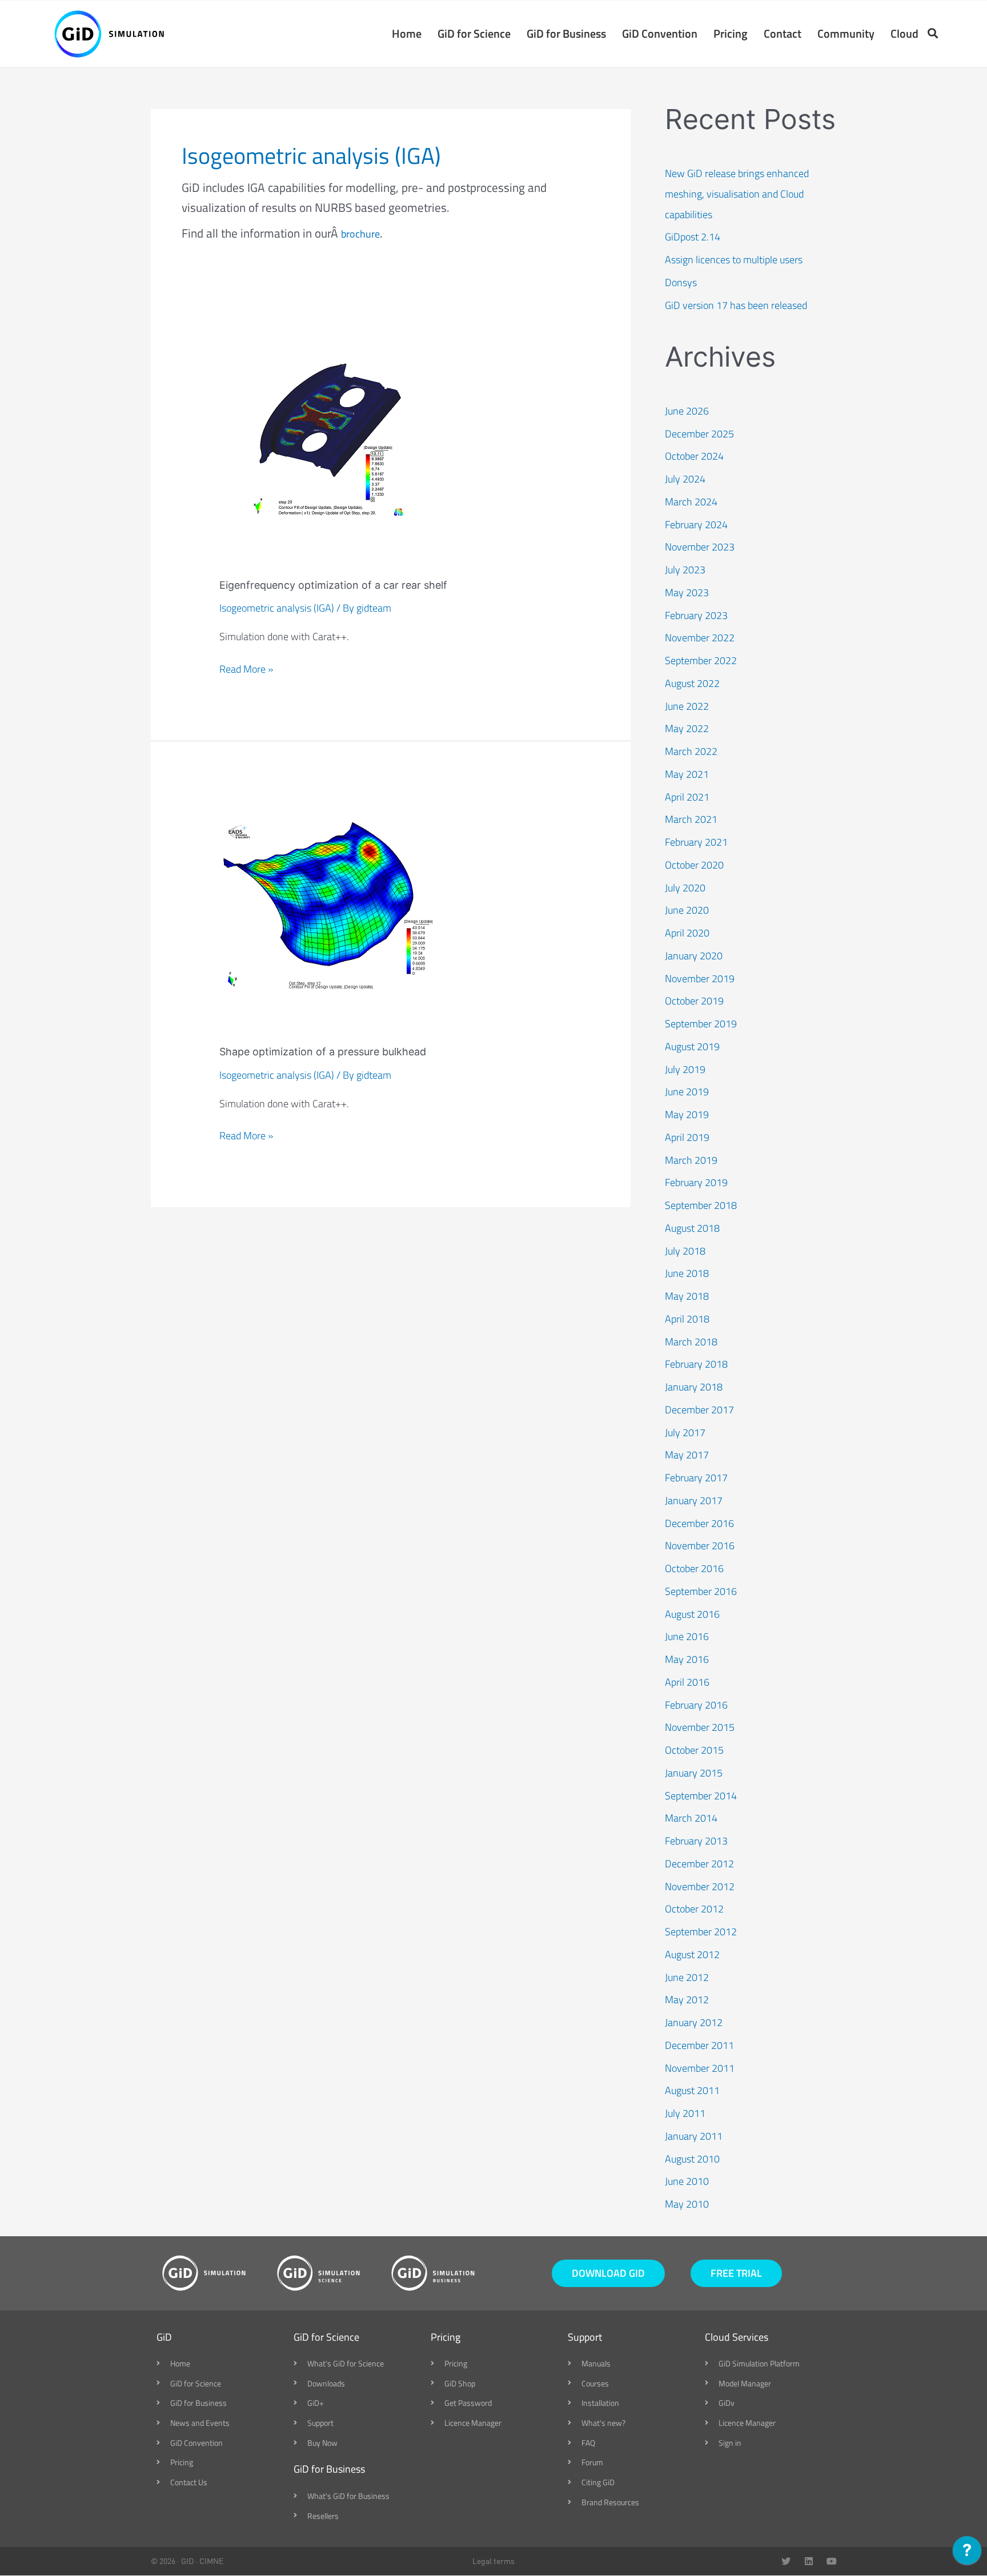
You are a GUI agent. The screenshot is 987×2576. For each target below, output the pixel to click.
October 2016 (694, 1568)
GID (187, 2561)
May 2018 (687, 1296)
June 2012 (687, 1977)
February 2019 (696, 1182)
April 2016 (687, 1682)
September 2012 (701, 1932)
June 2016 (687, 1636)
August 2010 (692, 2159)
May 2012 (687, 2000)
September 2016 (701, 1591)
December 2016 (699, 1523)
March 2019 (691, 1160)
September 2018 (701, 1205)
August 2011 (692, 2090)
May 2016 (687, 1659)
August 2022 (692, 683)
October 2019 (694, 1001)
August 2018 (692, 1228)
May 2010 (687, 2204)
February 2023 (696, 615)
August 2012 (692, 1954)
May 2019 (687, 1114)
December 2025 (699, 434)
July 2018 (685, 1251)
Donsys (681, 282)
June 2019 (687, 1092)
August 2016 (692, 1614)
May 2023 (687, 592)
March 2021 (691, 819)
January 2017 (694, 1500)
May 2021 (687, 774)
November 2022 (700, 638)
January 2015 (694, 1773)
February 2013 (696, 1841)
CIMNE (211, 2561)
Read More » (246, 669)
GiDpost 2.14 (693, 237)
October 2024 (694, 456)
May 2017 (687, 1455)
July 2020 (685, 888)
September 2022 (701, 660)
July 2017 (685, 1432)
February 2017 (696, 1478)
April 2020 (687, 933)
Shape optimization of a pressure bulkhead (323, 1052)
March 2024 (691, 502)
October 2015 (694, 1750)
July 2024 (685, 479)
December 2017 (699, 1410)
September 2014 (701, 1796)
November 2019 (700, 978)
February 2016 (696, 1705)
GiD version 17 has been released (736, 305)
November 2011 (700, 2068)
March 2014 (691, 1818)
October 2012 (694, 1909)
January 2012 (694, 2022)
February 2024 (696, 525)
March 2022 (691, 751)
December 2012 (699, 1864)
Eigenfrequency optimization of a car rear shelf (333, 585)
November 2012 (700, 1886)
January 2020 (694, 956)
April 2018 (687, 1319)
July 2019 (685, 1069)
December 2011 (699, 2045)
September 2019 (701, 1024)
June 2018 (687, 1273)
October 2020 (694, 865)
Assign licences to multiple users (734, 260)
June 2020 (687, 910)
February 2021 (696, 842)
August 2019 (692, 1046)
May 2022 (687, 728)
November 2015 (700, 1727)
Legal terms (493, 2561)
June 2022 (687, 706)
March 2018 (691, 1342)
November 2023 (700, 547)
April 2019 (687, 1137)
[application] (967, 2553)
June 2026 (687, 411)
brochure (360, 234)
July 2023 (685, 570)
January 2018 (694, 1387)
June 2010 (687, 2181)
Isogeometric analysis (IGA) (277, 608)
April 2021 (687, 797)
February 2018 (696, 1364)
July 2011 (685, 2113)
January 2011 (694, 2136)
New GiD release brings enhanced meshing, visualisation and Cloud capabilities (737, 194)
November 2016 (700, 1546)
